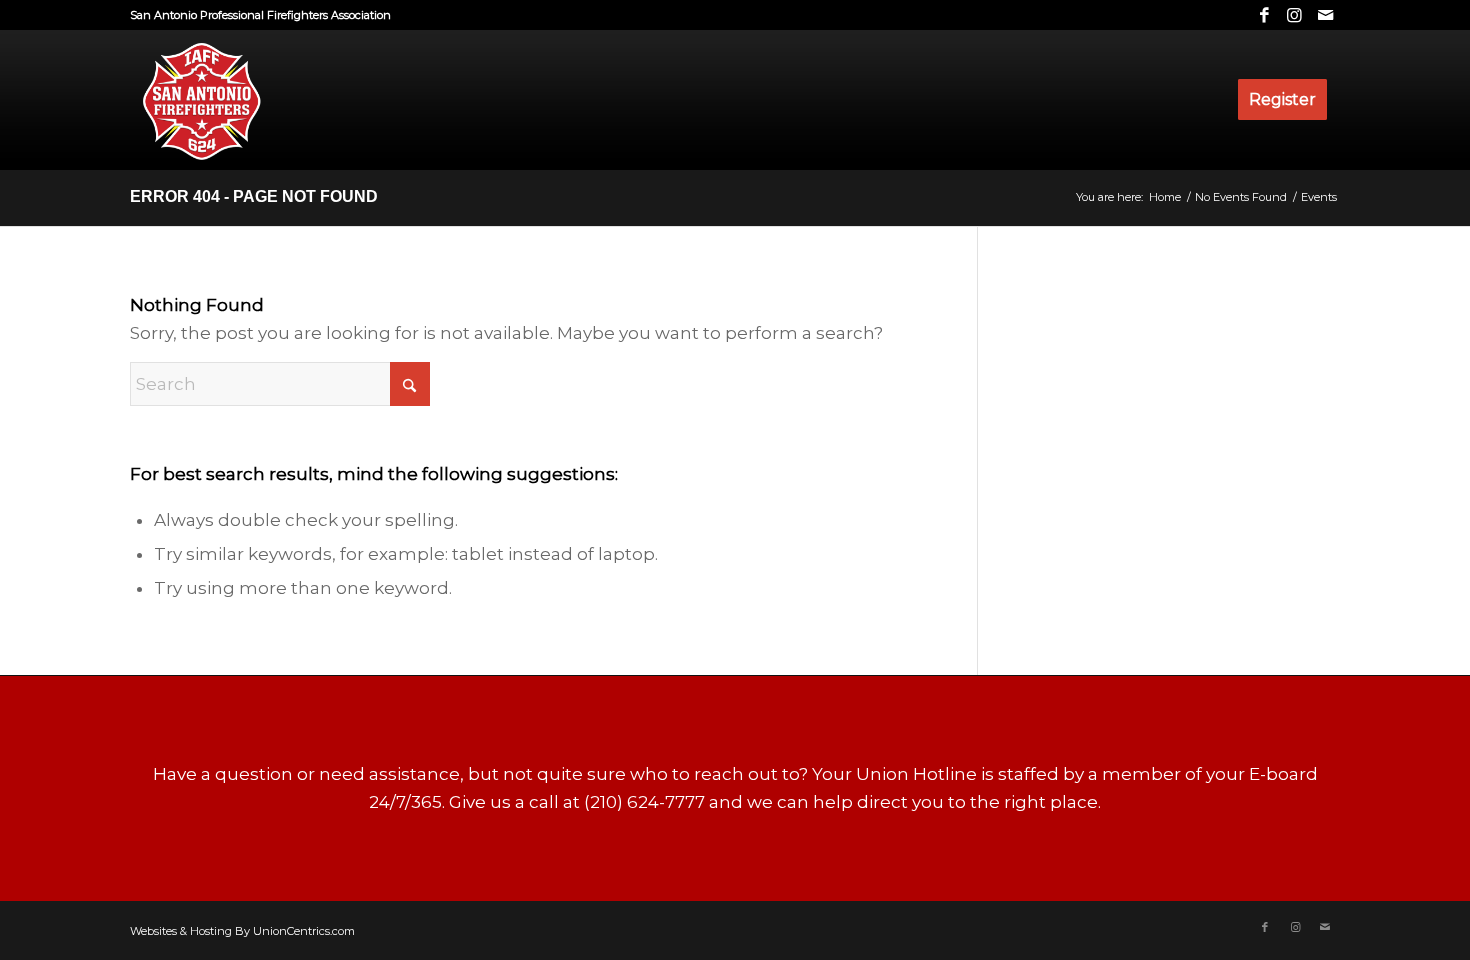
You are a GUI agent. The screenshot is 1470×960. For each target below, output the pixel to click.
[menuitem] (1282, 100)
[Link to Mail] (1325, 15)
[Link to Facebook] (1264, 15)
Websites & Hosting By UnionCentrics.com (242, 931)
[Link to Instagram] (1294, 15)
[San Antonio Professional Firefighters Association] (200, 100)
